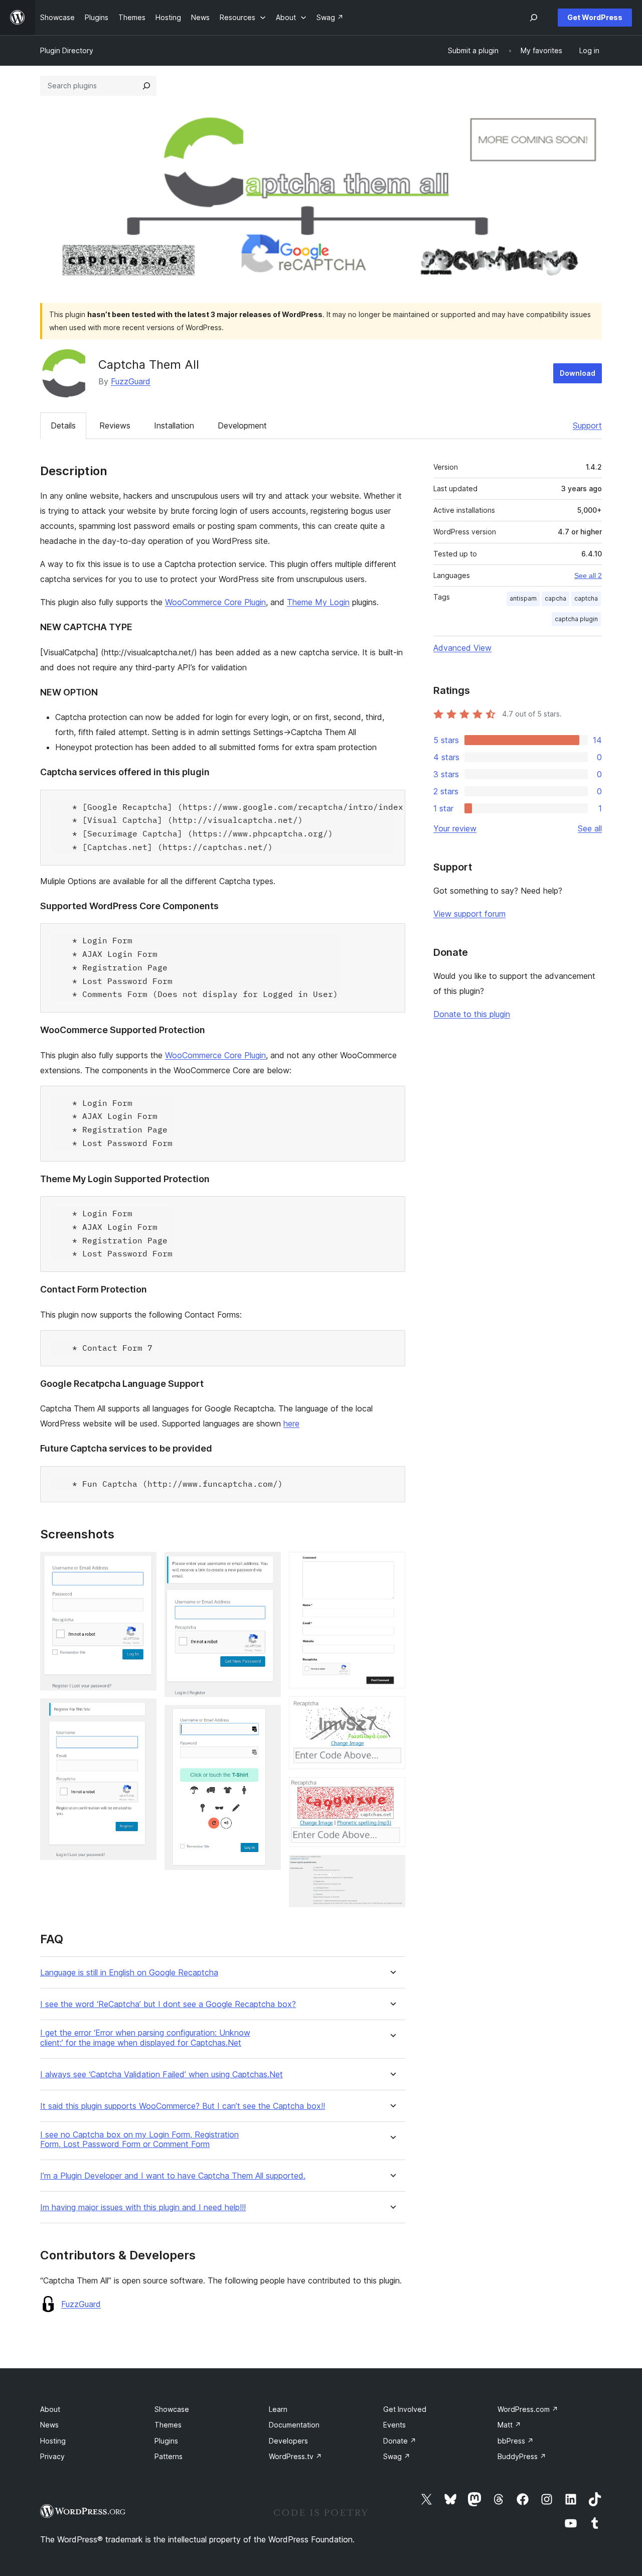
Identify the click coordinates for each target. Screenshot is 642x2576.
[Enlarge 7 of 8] (392, 1791)
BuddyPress (522, 2456)
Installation (174, 425)
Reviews (115, 425)
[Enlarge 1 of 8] (143, 1565)
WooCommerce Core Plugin (215, 602)
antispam (523, 598)
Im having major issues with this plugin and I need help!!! (143, 2207)
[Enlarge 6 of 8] (392, 1710)
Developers (288, 2441)
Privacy (52, 2456)
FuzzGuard (131, 381)
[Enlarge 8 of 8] (392, 1869)
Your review (455, 828)
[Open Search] (534, 18)
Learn (278, 2409)
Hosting (53, 2441)
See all (590, 828)
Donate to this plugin (472, 1014)
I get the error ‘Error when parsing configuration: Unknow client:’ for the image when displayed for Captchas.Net (145, 2038)
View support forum (469, 914)
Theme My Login (318, 602)
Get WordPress (595, 17)
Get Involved (405, 2409)
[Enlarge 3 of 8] (267, 1565)
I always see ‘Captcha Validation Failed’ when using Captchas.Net (162, 2074)
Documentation (294, 2425)
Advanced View (462, 648)
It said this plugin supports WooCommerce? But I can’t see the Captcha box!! (183, 2106)
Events (394, 2425)
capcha (555, 598)
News (49, 2425)
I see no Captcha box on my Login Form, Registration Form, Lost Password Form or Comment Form (139, 2139)
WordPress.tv (295, 2456)
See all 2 (588, 576)
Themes (168, 2425)
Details (63, 425)
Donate (400, 2441)
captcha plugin (576, 619)
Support (587, 425)
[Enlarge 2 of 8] (143, 1712)
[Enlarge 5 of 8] (392, 1565)
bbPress (516, 2441)
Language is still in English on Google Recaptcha (129, 1973)
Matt (509, 2425)
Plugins (166, 2441)
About (50, 2409)
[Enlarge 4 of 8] (267, 1719)
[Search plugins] (146, 86)
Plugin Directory (67, 50)
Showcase (172, 2409)
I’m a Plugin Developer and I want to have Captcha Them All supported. (173, 2176)
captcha (586, 598)
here (291, 1423)
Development (242, 425)
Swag (397, 2456)
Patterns (169, 2456)
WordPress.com (528, 2409)
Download (578, 373)
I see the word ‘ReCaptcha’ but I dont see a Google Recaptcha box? (168, 2004)
